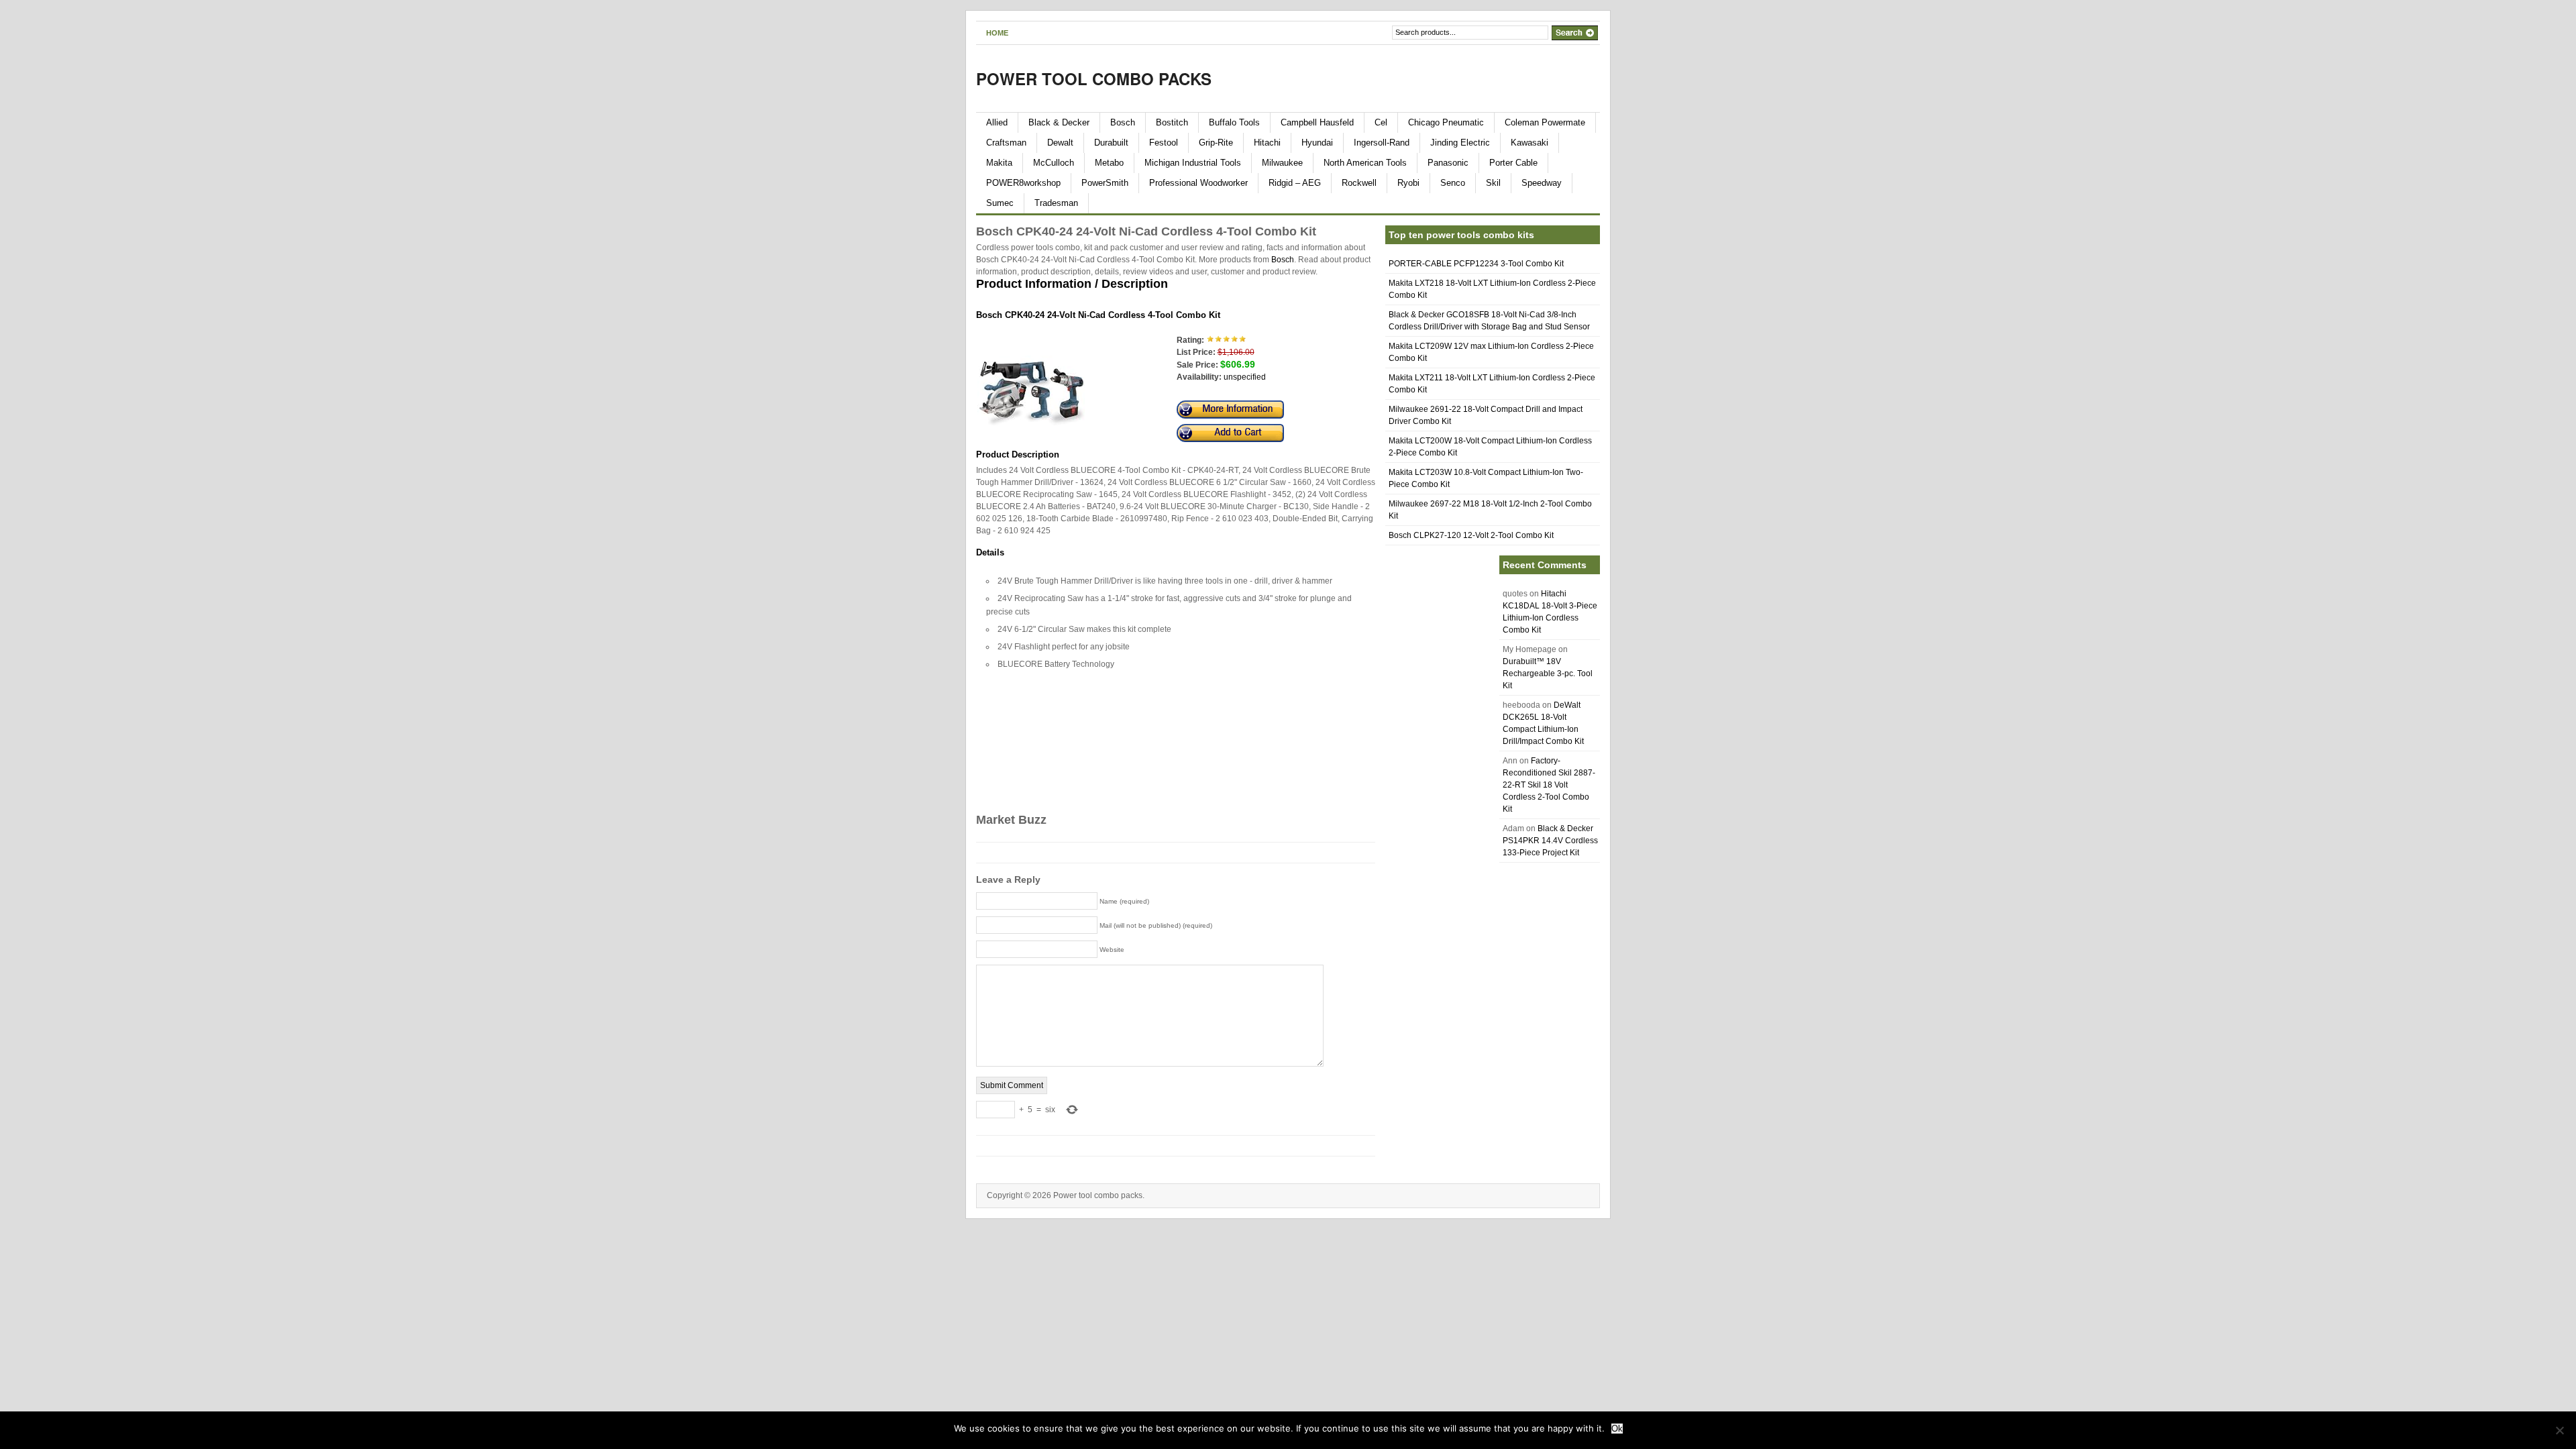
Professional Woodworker (1198, 183)
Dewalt (1060, 143)
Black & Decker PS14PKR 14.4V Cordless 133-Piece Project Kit (1550, 841)
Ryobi (1408, 183)
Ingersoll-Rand (1382, 143)
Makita (999, 163)
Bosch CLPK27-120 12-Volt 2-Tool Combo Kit (1471, 535)
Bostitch (1172, 122)
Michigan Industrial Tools (1193, 163)
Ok (1617, 1429)
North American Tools (1365, 163)
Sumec (1000, 203)
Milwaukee (1282, 163)
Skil (1493, 183)
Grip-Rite (1216, 143)
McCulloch (1054, 163)
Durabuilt (1111, 143)
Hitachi (1267, 143)
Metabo (1109, 163)
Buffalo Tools (1234, 122)
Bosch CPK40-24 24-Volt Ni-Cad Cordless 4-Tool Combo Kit (1098, 315)
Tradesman (1056, 203)
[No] (2559, 1430)
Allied (997, 122)
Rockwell (1359, 183)
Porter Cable (1513, 163)
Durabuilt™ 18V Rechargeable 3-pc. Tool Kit (1548, 674)
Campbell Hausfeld (1317, 122)
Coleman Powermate (1545, 122)
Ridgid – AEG (1295, 183)
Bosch (1123, 122)
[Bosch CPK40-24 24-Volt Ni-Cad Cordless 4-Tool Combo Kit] (1031, 439)
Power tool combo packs (1094, 78)
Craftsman (1006, 143)
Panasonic (1448, 163)
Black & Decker (1059, 122)
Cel (1381, 122)
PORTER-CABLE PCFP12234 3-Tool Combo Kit (1476, 264)
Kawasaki (1529, 143)
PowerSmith (1105, 183)
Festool (1164, 143)
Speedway (1542, 183)
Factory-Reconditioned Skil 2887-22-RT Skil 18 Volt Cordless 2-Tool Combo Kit (1549, 785)
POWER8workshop (1023, 183)
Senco (1453, 183)
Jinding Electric (1460, 143)
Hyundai (1317, 143)
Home (997, 33)
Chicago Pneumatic (1446, 122)
